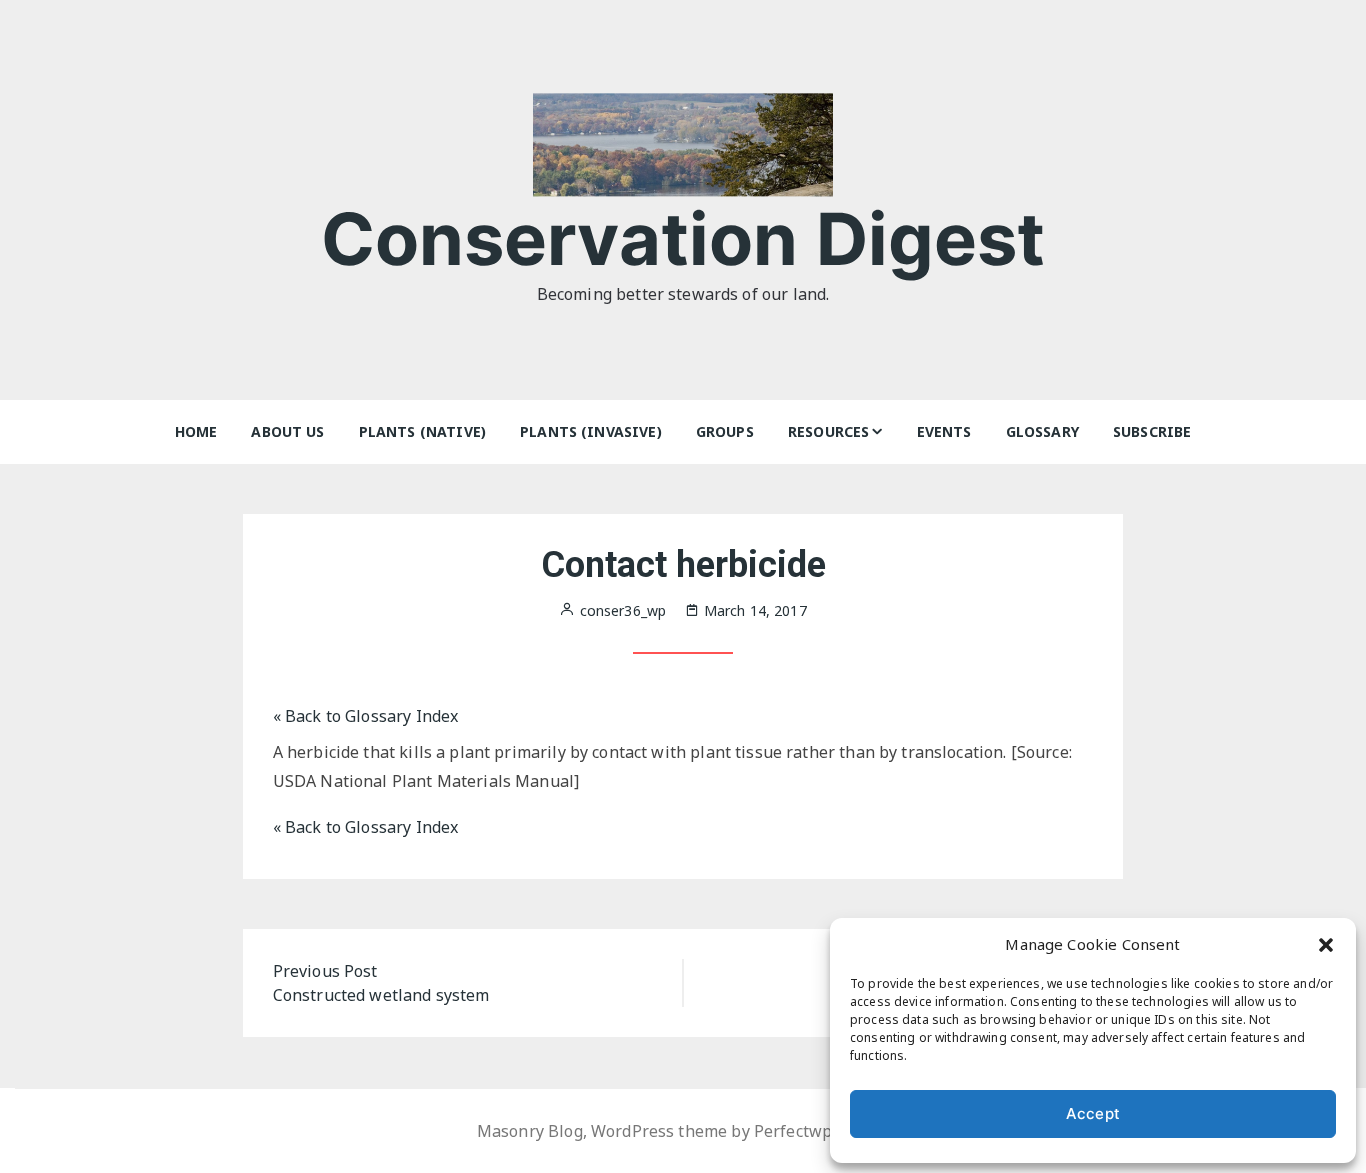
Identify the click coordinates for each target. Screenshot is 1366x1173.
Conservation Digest (683, 238)
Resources (828, 431)
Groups (725, 431)
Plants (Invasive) (591, 431)
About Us (287, 431)
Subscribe (1152, 431)
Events (944, 431)
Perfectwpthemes (821, 1131)
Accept (1093, 1113)
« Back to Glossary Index (366, 716)
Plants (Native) (422, 431)
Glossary (1042, 431)
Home (196, 431)
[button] (1326, 944)
